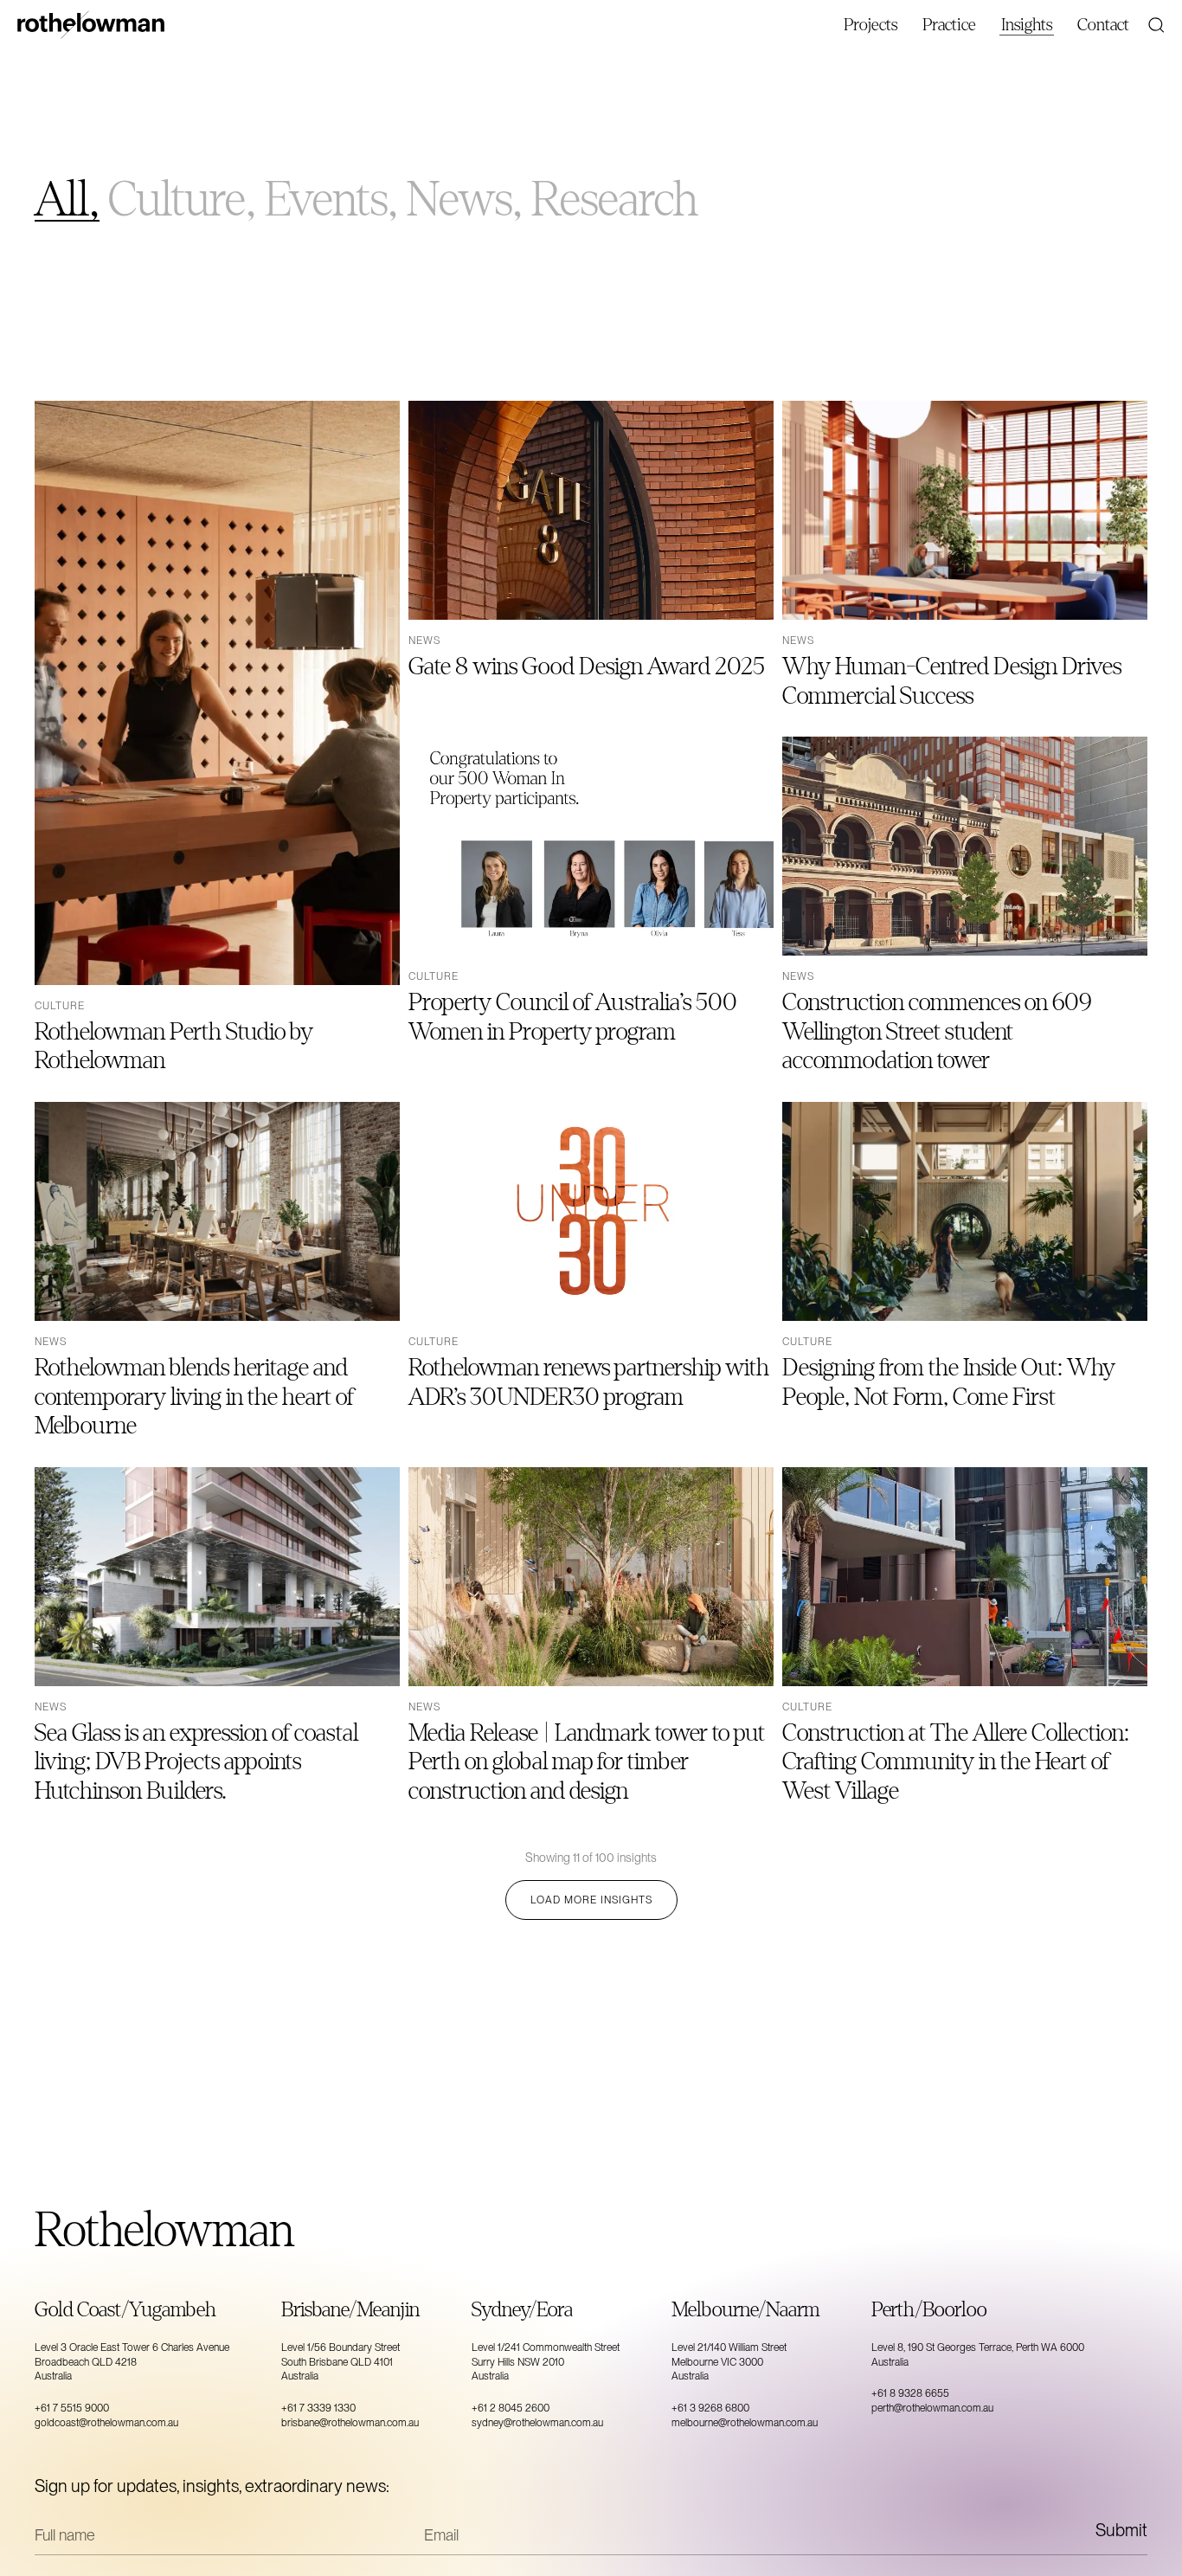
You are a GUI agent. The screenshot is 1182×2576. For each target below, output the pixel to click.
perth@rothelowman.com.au (932, 2408)
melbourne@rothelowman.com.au (745, 2423)
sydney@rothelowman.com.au (537, 2423)
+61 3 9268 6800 (710, 2408)
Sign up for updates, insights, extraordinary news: (212, 2486)
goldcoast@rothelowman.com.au (106, 2423)
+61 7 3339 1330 (318, 2408)
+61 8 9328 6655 (910, 2393)
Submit (1121, 2530)
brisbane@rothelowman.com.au (350, 2423)
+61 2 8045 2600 (511, 2408)
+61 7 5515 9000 (72, 2408)
